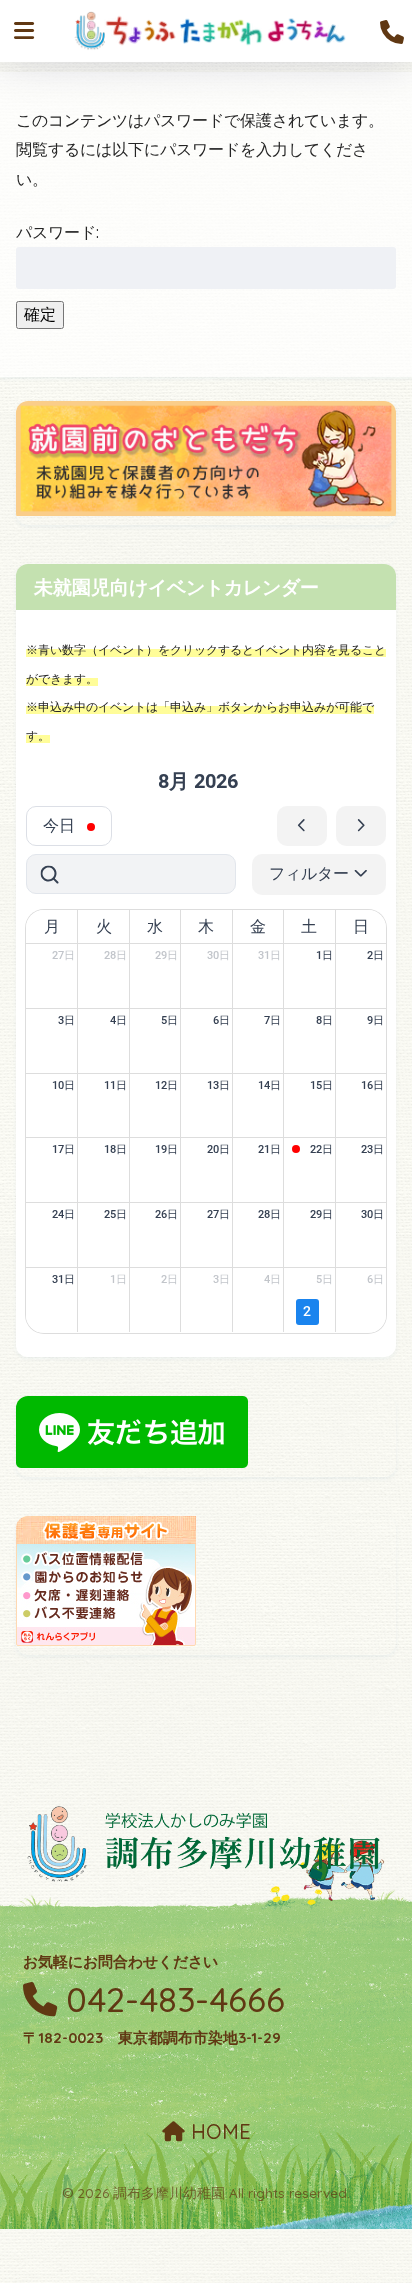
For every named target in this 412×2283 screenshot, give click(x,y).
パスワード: (57, 232)
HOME (218, 2131)
